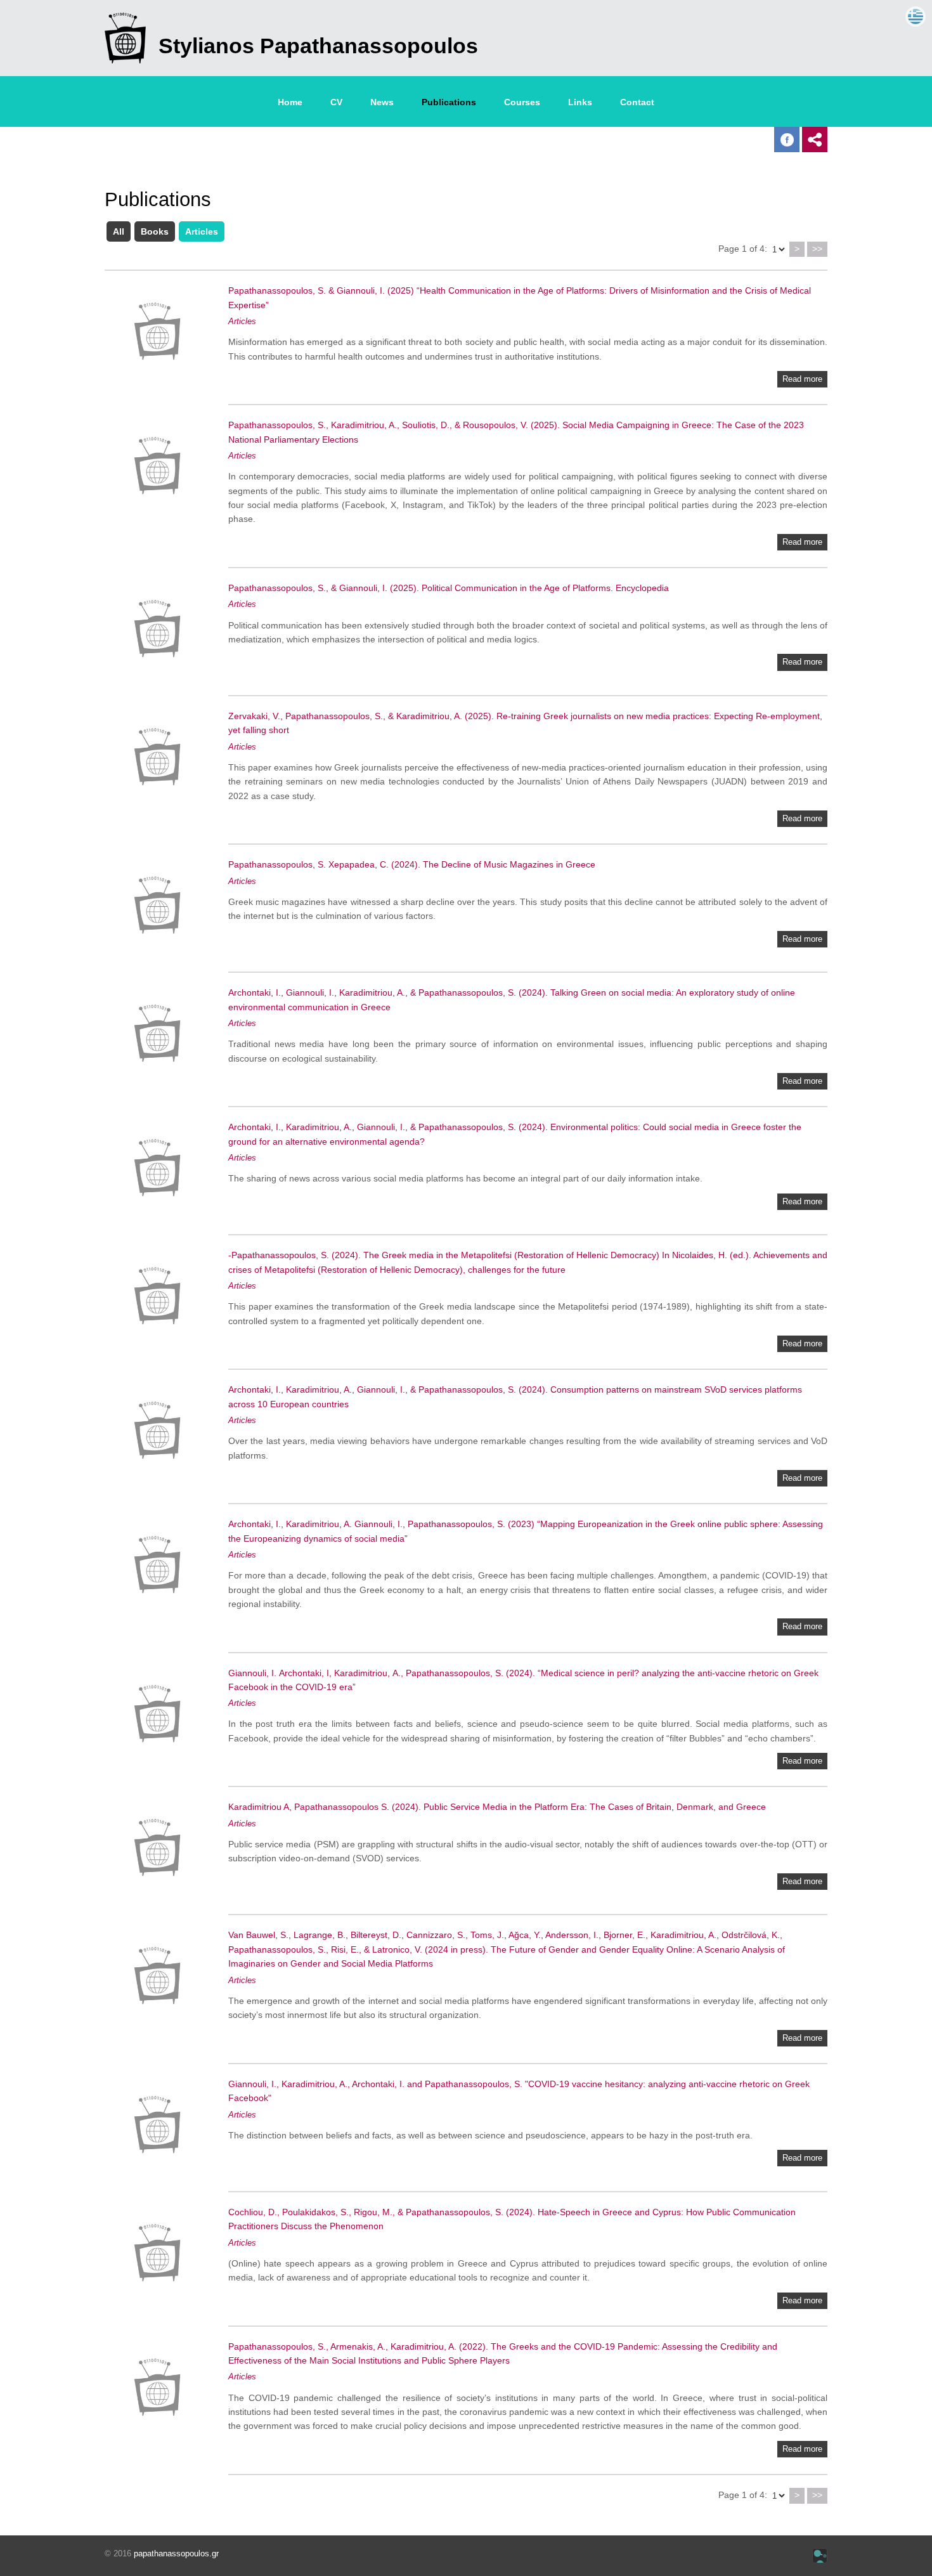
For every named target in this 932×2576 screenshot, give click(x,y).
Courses (522, 102)
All (119, 231)
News (382, 102)
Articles (202, 231)
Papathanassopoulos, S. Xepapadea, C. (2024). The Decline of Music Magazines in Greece (412, 864)
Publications (449, 102)
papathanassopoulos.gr (176, 2553)
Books (155, 231)
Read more (802, 379)
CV (336, 102)
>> (817, 249)
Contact (637, 102)
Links (580, 102)
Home (290, 102)
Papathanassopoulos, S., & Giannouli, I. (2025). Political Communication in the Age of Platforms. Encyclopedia (449, 588)
